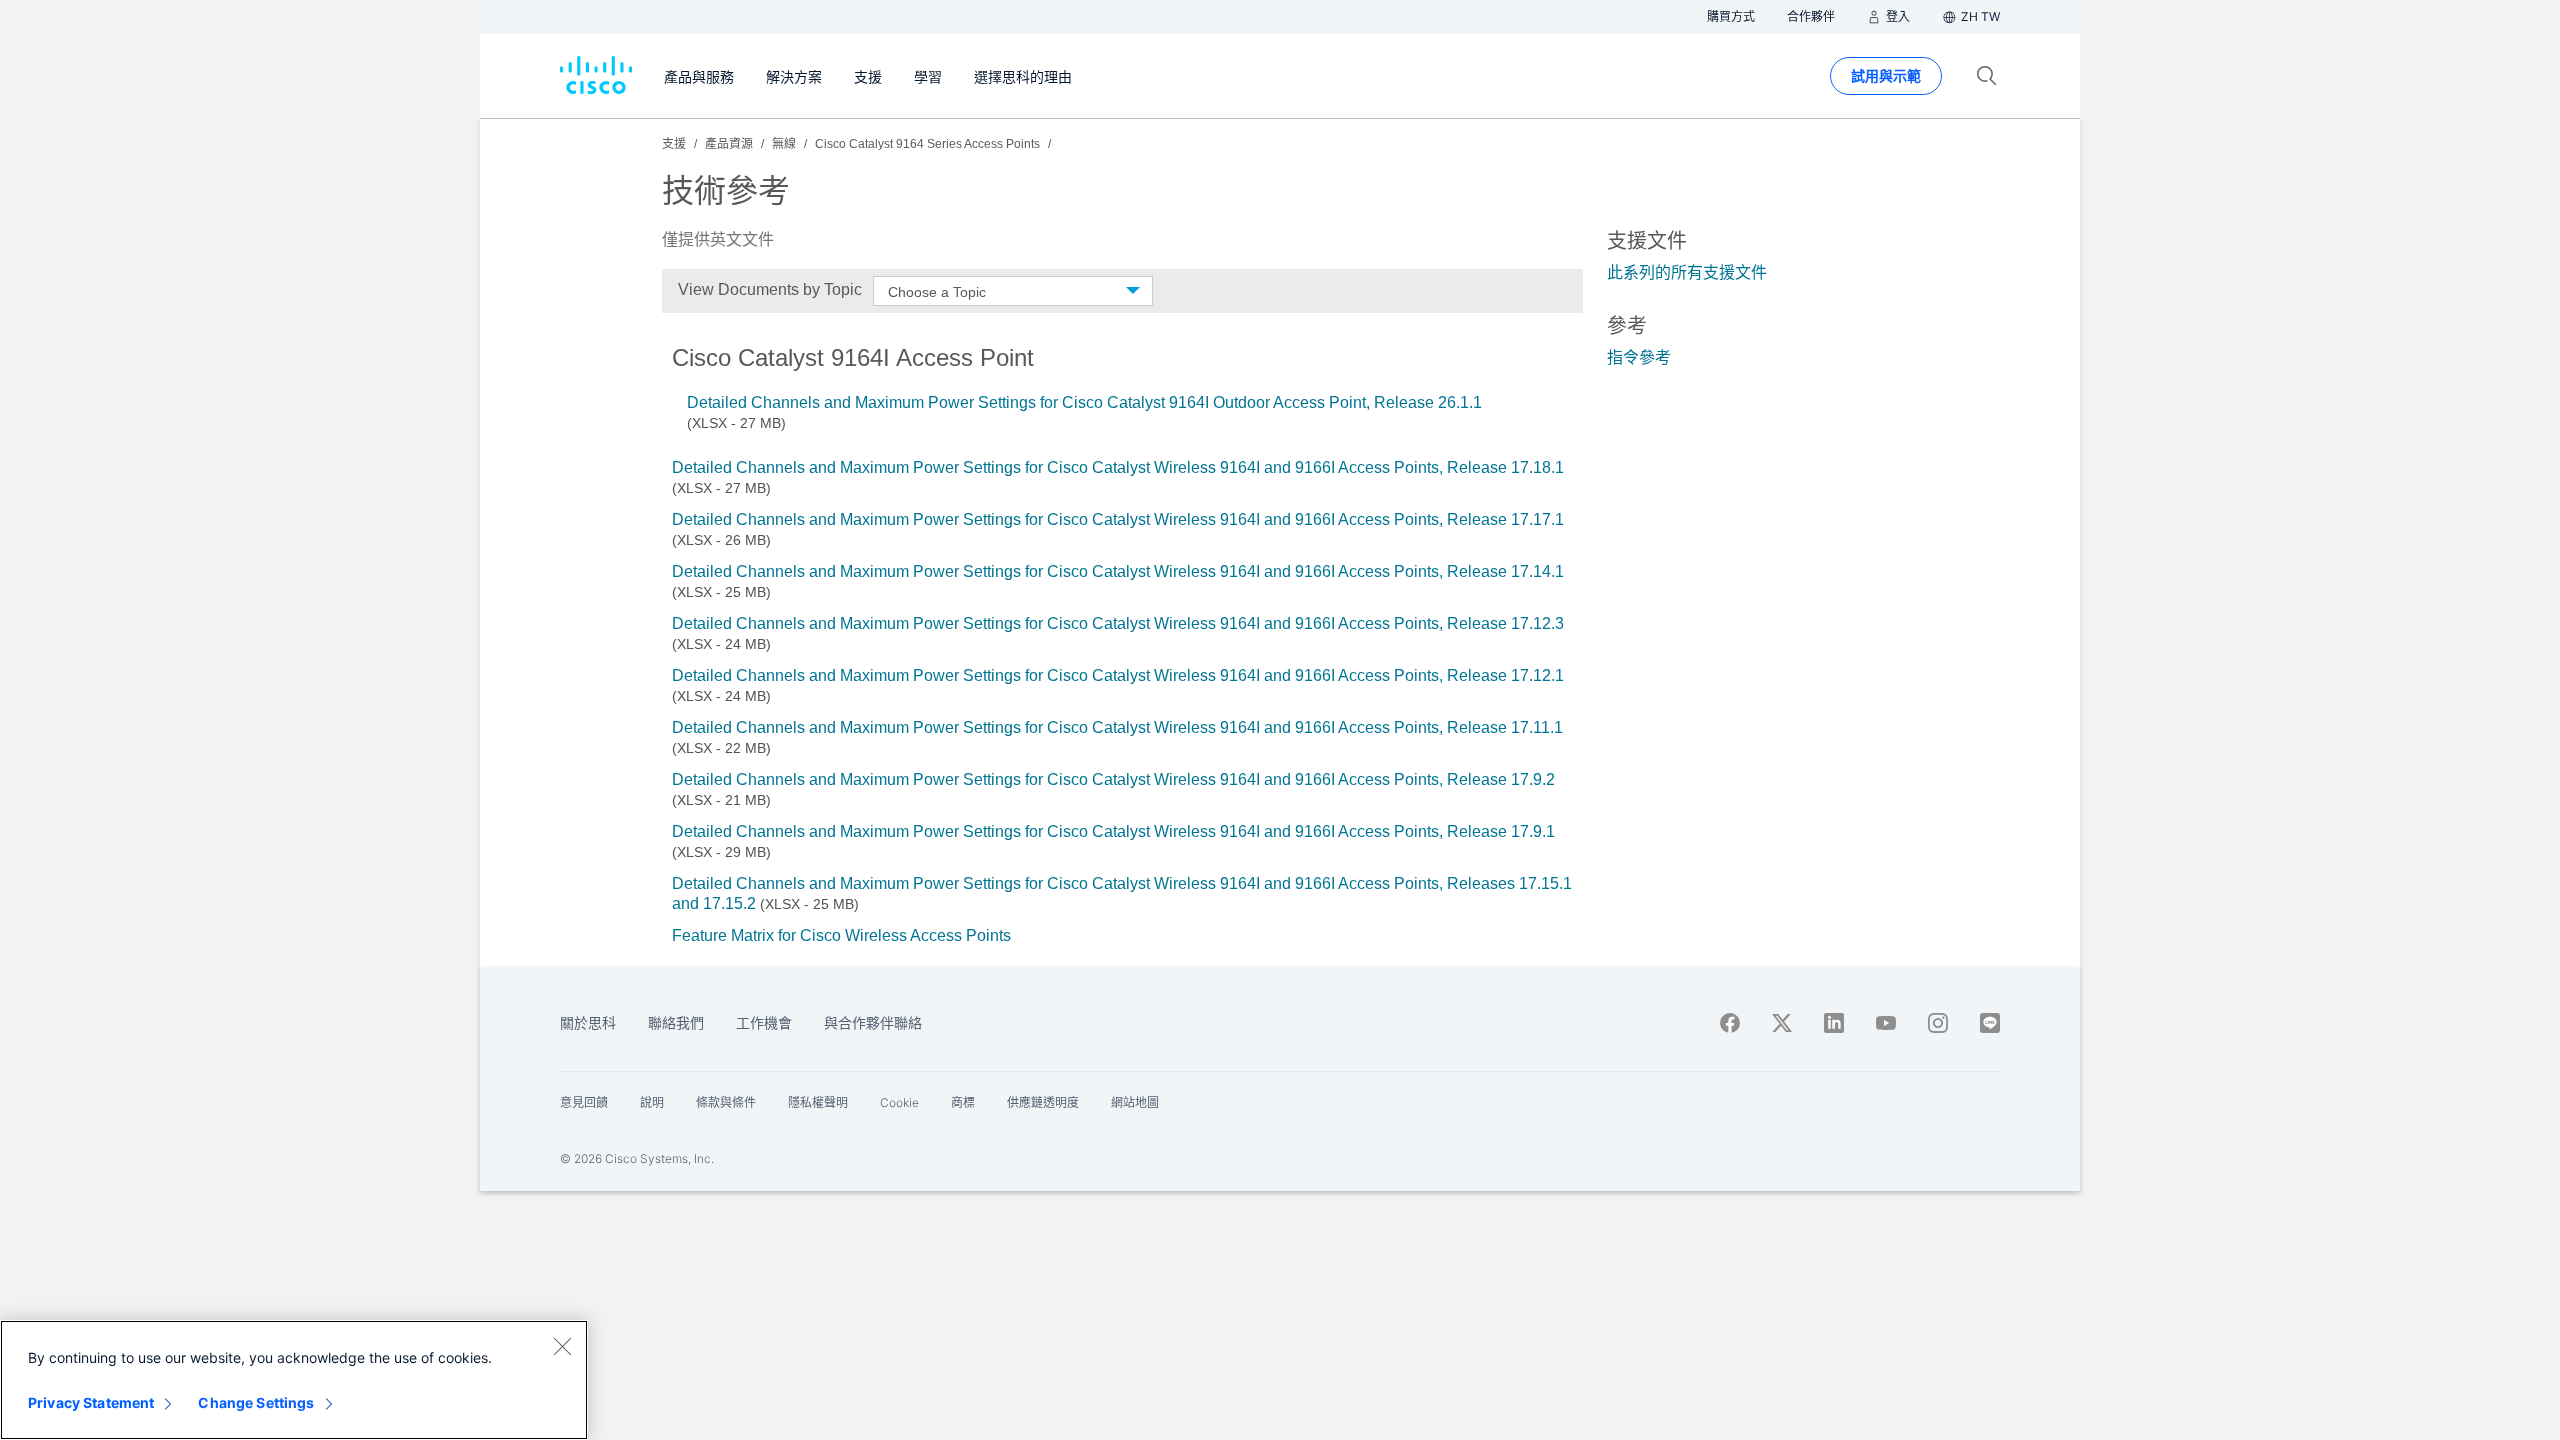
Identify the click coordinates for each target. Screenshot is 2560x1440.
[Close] (562, 1346)
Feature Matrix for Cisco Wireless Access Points (841, 935)
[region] (294, 1380)
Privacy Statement (91, 1402)
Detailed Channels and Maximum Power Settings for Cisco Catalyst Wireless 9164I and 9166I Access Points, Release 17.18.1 (1118, 467)
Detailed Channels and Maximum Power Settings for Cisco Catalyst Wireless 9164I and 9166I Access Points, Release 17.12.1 (1118, 675)
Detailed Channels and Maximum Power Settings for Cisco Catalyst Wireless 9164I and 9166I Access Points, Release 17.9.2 (1113, 779)
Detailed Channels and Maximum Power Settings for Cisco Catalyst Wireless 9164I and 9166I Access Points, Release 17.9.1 (1113, 831)
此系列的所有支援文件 (1687, 272)
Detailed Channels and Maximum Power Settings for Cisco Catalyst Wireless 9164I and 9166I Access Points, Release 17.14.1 (1118, 571)
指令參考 (1639, 357)
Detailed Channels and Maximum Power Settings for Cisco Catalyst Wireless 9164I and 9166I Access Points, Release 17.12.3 (1118, 623)
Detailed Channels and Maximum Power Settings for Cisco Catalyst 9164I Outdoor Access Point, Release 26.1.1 (1084, 402)
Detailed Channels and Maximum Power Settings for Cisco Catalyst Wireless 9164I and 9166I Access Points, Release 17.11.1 (1117, 727)
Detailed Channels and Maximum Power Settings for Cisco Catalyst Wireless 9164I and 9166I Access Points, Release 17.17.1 (1118, 519)
